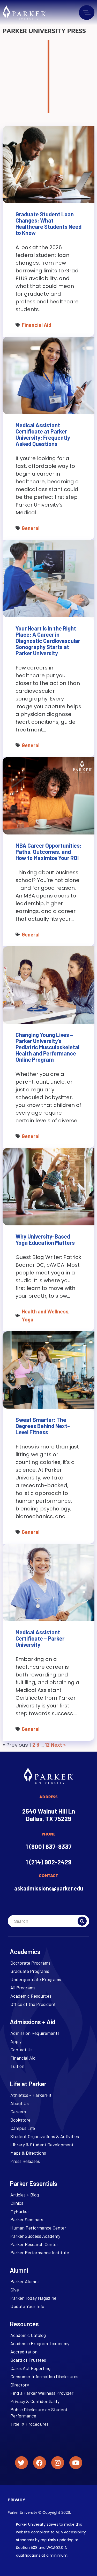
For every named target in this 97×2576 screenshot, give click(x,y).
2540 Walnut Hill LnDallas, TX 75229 (49, 1815)
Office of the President (33, 2004)
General (31, 528)
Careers (18, 2112)
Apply (16, 2041)
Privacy (16, 2500)
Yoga (28, 1319)
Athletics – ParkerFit (31, 2095)
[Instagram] (58, 2463)
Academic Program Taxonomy (40, 2343)
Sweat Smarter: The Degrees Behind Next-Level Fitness (43, 1426)
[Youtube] (76, 2463)
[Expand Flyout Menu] (87, 12)
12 (47, 1745)
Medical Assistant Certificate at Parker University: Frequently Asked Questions (43, 434)
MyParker (20, 2211)
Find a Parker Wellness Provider (42, 2393)
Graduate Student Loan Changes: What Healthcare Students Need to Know (48, 223)
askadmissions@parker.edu (49, 1888)
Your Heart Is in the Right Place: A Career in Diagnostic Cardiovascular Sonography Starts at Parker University (48, 641)
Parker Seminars (27, 2219)
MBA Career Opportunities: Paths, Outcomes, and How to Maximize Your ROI (48, 852)
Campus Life (23, 2128)
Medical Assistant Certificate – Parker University (40, 1638)
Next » (58, 1745)
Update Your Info (27, 2306)
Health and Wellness (45, 1311)
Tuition (17, 2066)
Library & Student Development (42, 2145)
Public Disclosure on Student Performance (39, 2413)
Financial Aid (36, 325)
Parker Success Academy (35, 2236)
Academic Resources (31, 1996)
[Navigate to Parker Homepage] (24, 13)
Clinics (17, 2203)
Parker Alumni (24, 2281)
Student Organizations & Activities (45, 2136)
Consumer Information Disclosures (44, 2376)
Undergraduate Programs (36, 1979)
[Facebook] (40, 2463)
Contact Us (21, 2050)
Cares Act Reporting (30, 2368)
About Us (20, 2103)
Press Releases (25, 2161)
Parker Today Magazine (33, 2298)
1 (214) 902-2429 (48, 1862)
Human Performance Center (38, 2228)
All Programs (23, 1988)
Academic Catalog (28, 2335)
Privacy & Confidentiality (35, 2401)
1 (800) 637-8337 (49, 1846)
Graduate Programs (30, 1971)
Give (15, 2290)
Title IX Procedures (29, 2424)
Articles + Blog (25, 2195)
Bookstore (20, 2120)
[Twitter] (21, 2463)
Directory (20, 2385)
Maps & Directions (28, 2153)
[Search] (82, 1921)
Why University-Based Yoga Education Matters (45, 1239)
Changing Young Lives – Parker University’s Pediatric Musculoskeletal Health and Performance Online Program (47, 1047)
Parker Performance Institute (40, 2252)
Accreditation (24, 2352)
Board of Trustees (28, 2360)
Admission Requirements (35, 2033)
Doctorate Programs (30, 1963)
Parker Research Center (34, 2244)
